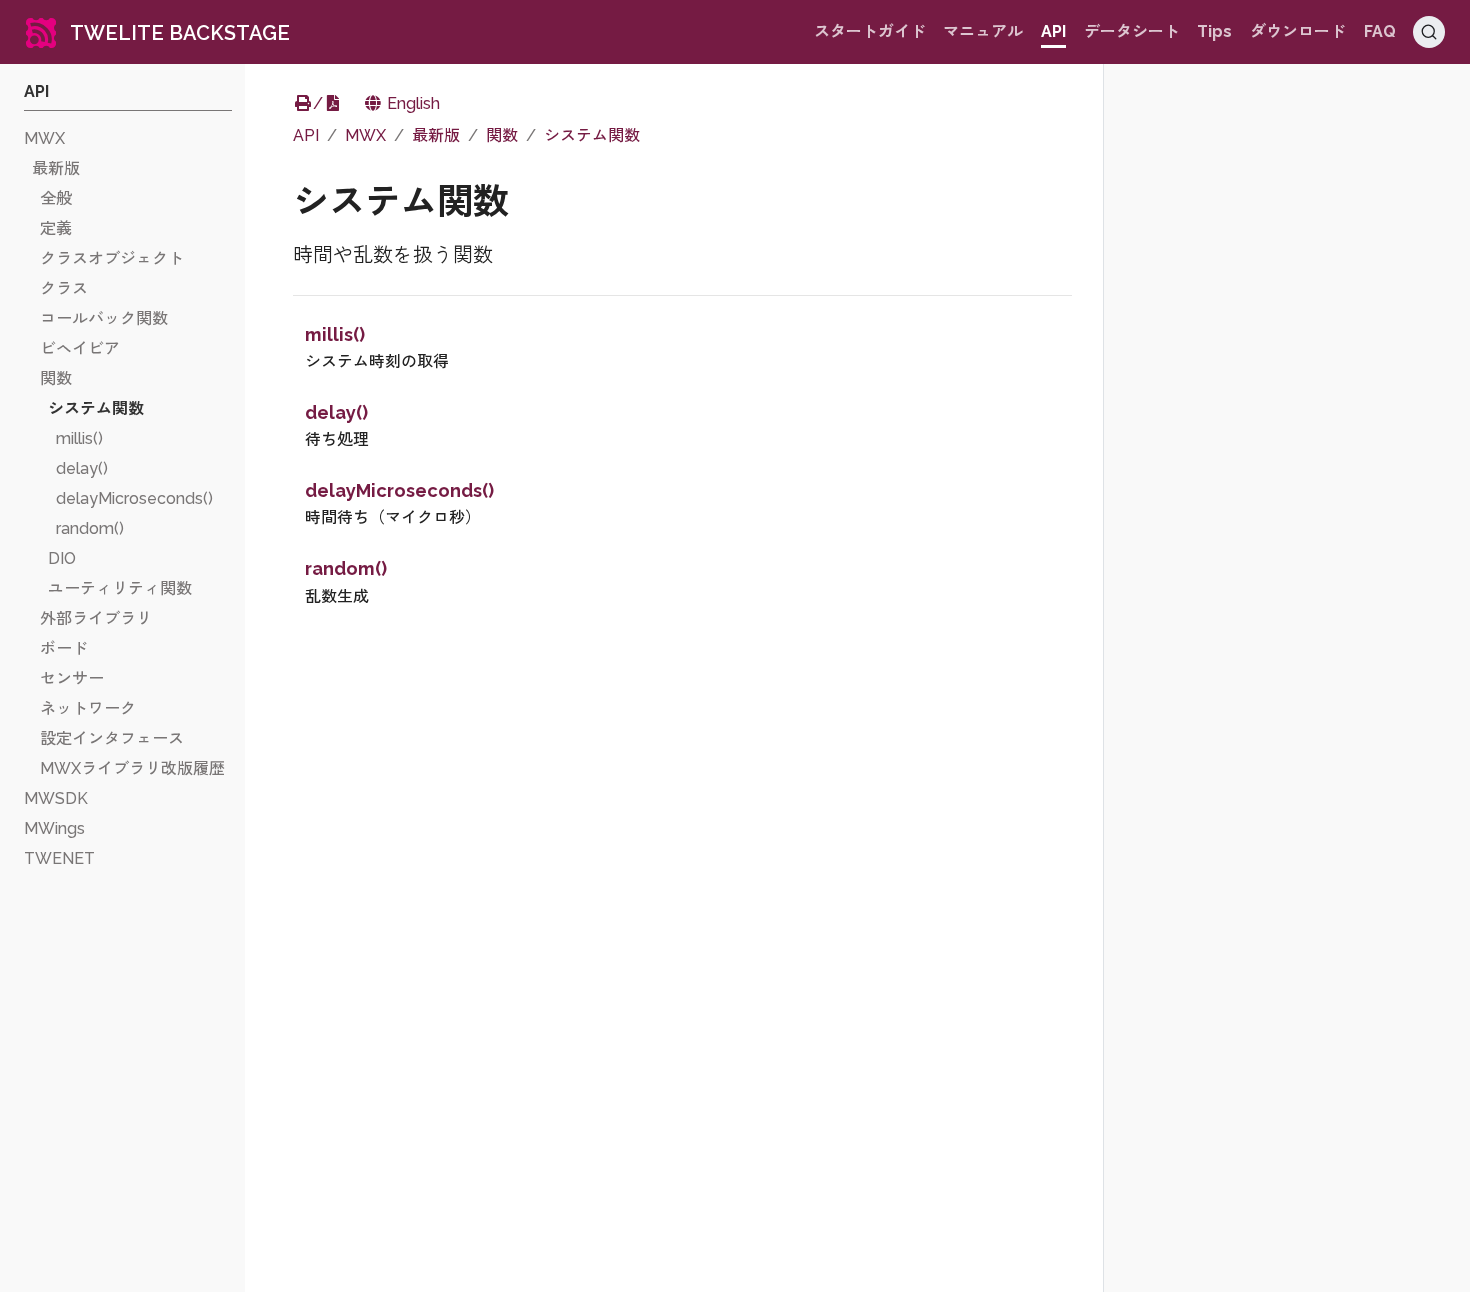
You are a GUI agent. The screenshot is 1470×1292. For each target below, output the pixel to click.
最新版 (436, 135)
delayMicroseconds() (399, 490)
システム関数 (592, 135)
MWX (365, 135)
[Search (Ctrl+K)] (1429, 32)
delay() (336, 412)
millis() (335, 334)
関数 (502, 135)
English (411, 103)
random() (346, 568)
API (306, 135)
